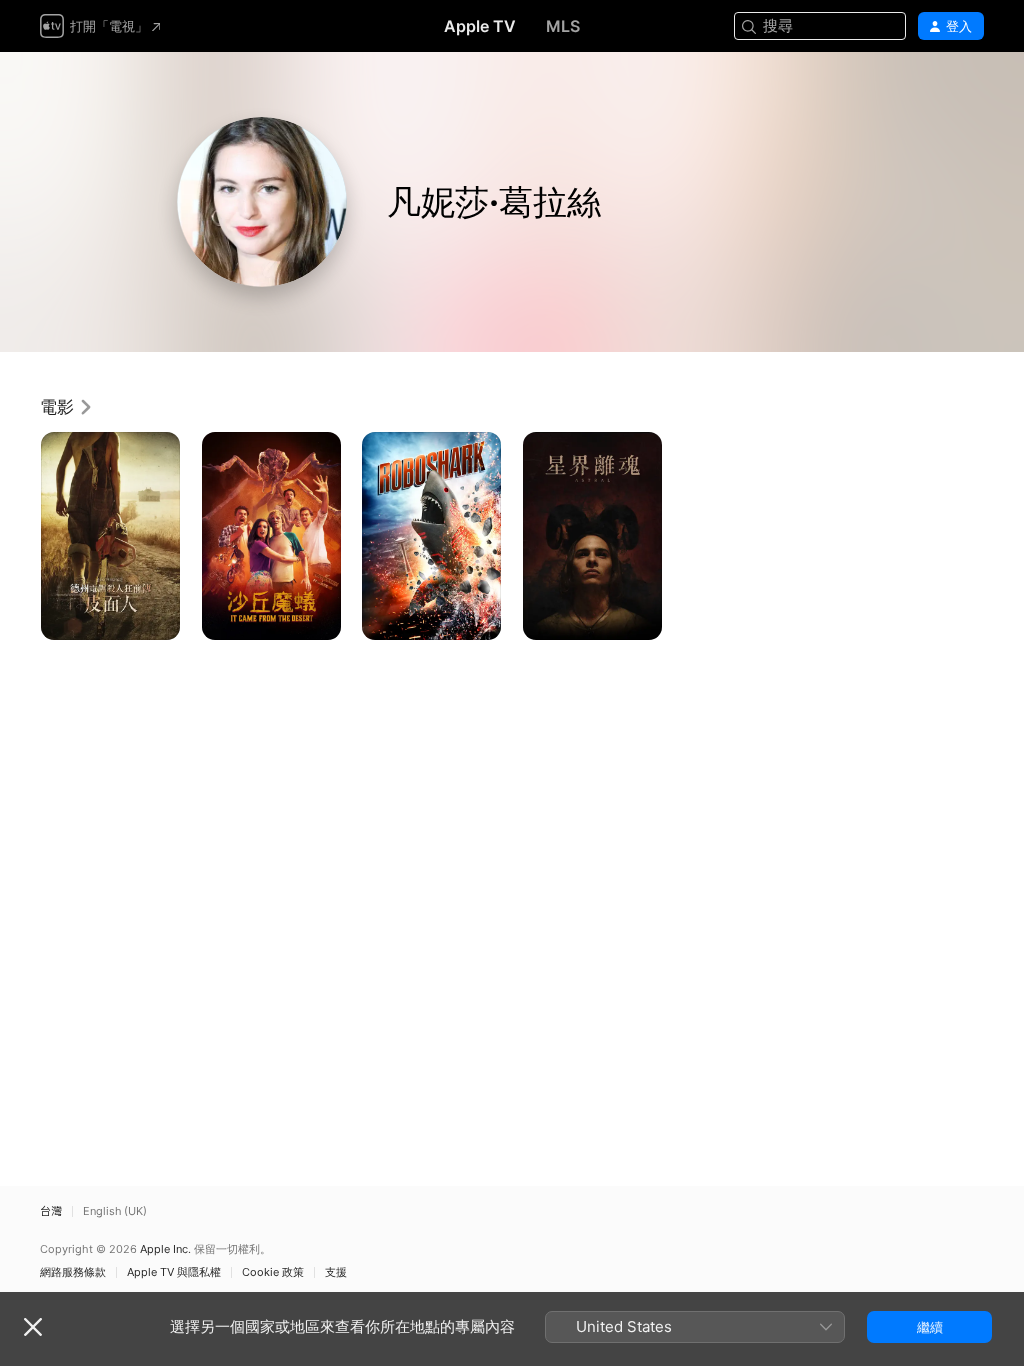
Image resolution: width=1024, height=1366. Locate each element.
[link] (67, 407)
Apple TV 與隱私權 (174, 1272)
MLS (563, 26)
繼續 (930, 1327)
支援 (336, 1272)
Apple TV (480, 26)
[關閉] (33, 1327)
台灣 (51, 1211)
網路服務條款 (73, 1272)
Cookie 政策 (273, 1272)
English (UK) (115, 1211)
